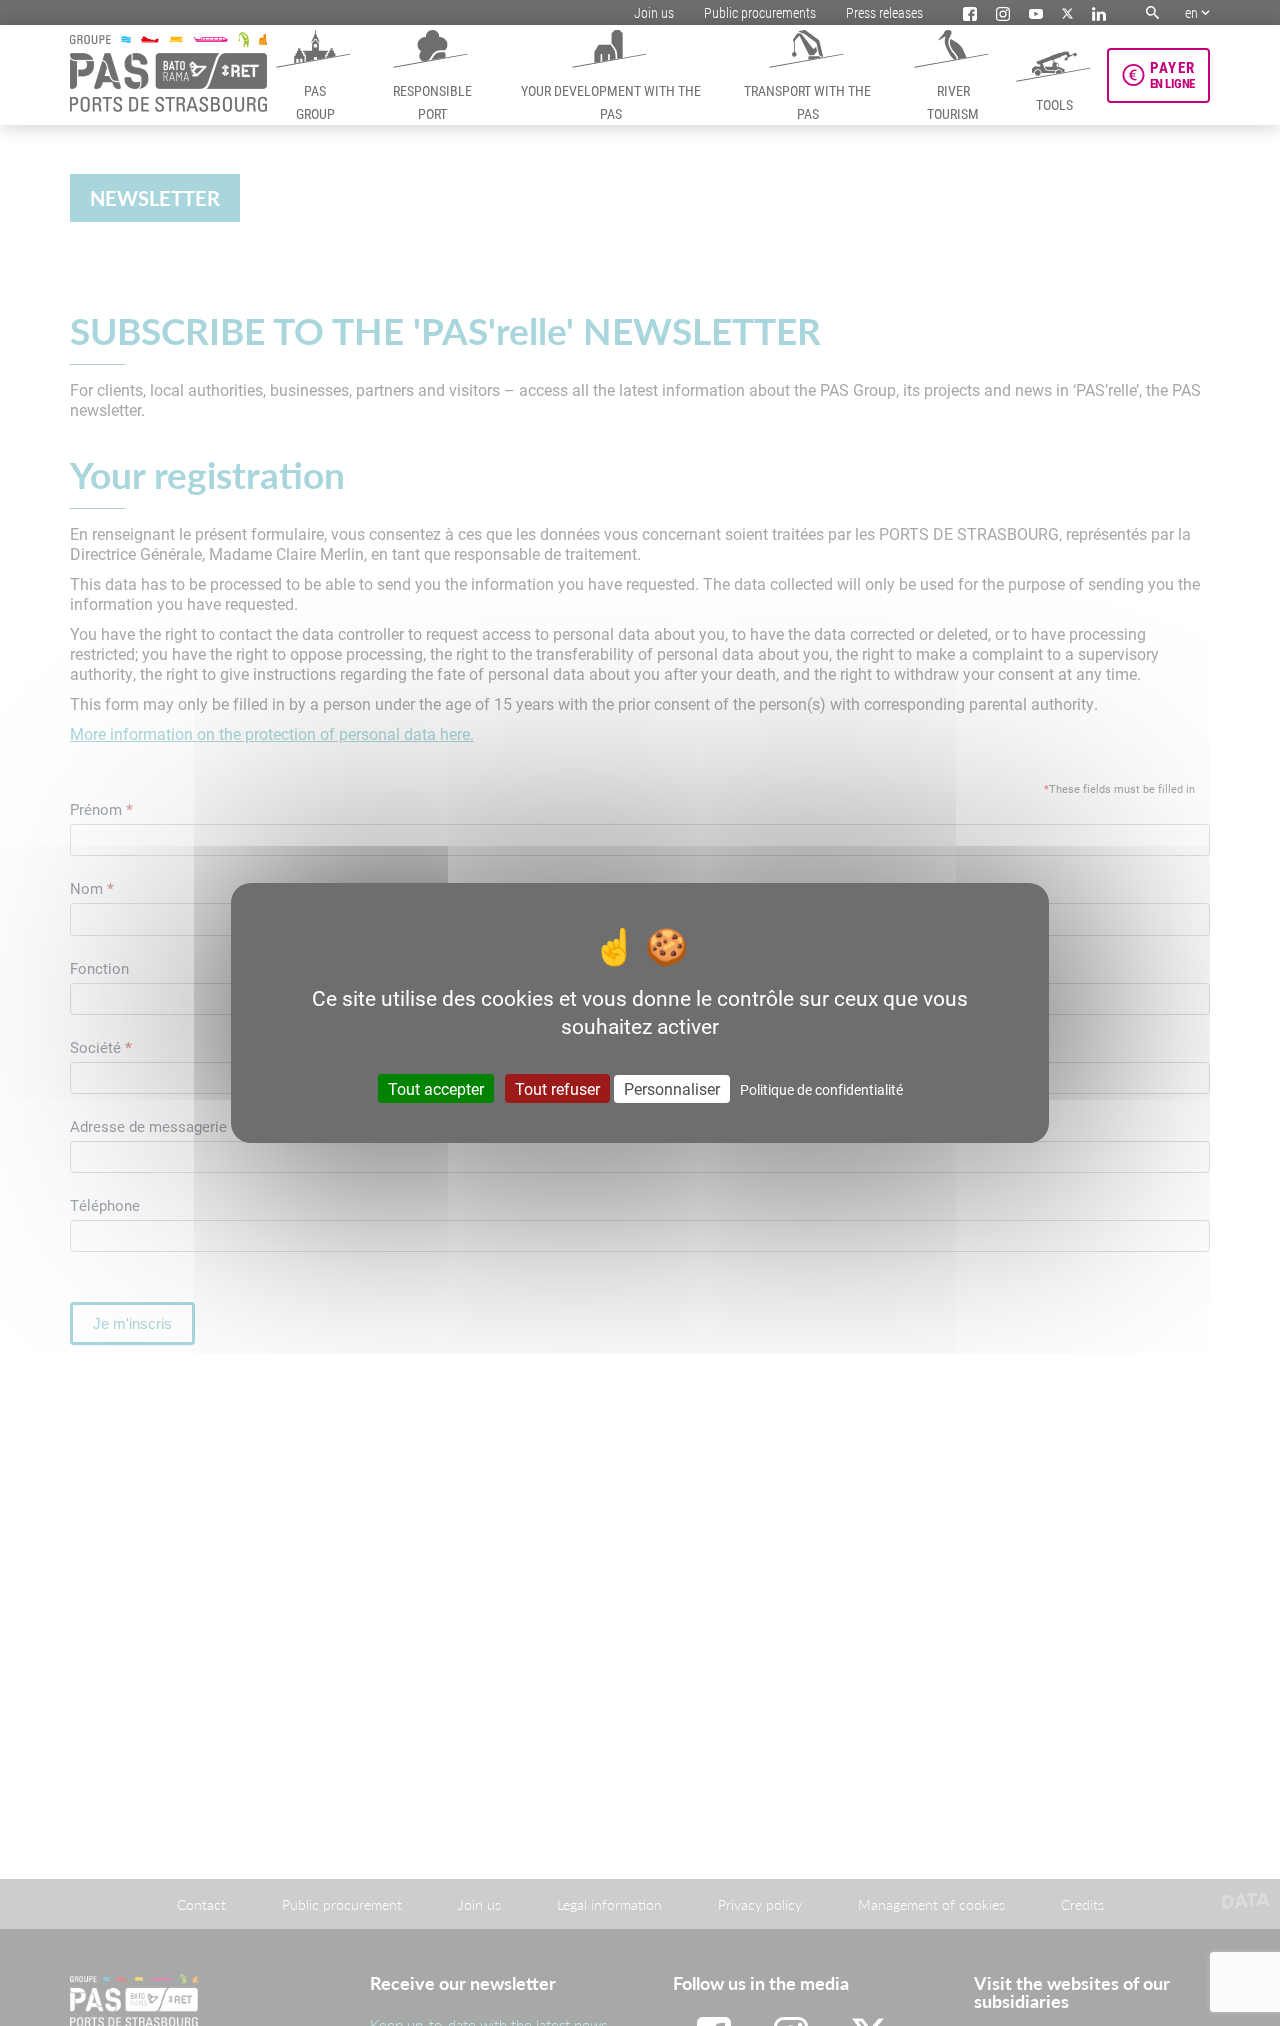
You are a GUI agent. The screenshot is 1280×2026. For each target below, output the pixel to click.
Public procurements (760, 12)
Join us (654, 12)
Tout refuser (557, 1088)
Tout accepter (436, 1088)
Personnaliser (672, 1088)
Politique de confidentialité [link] (821, 1089)
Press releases (884, 12)
